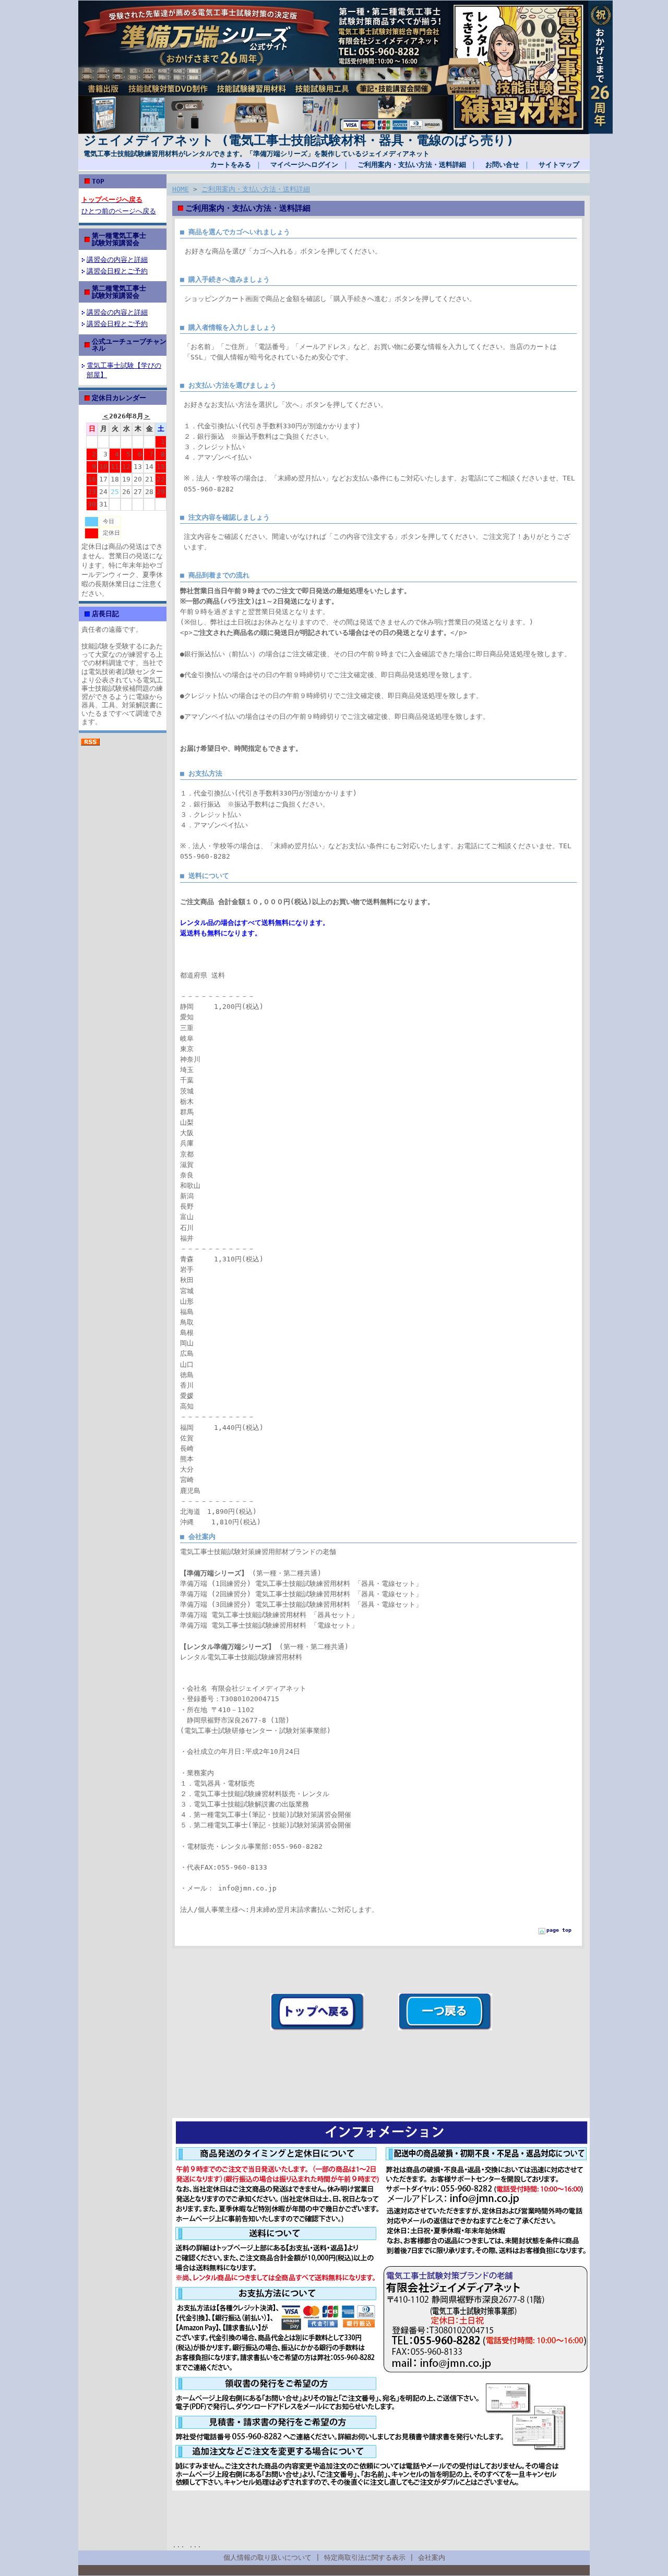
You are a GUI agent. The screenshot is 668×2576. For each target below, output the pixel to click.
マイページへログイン (304, 165)
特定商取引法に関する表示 (365, 2557)
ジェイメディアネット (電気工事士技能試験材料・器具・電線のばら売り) (299, 140)
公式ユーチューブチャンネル (129, 345)
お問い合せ (502, 165)
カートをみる (231, 165)
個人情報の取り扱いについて (267, 2557)
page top (559, 1930)
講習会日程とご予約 (117, 271)
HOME (181, 189)
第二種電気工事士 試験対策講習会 (146, 292)
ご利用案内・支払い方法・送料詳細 (412, 165)
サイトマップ (559, 165)
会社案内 (432, 2557)
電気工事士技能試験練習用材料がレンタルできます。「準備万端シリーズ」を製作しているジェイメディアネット (257, 154)
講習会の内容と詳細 (117, 260)
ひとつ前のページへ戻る (119, 211)
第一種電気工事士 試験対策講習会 (146, 239)
